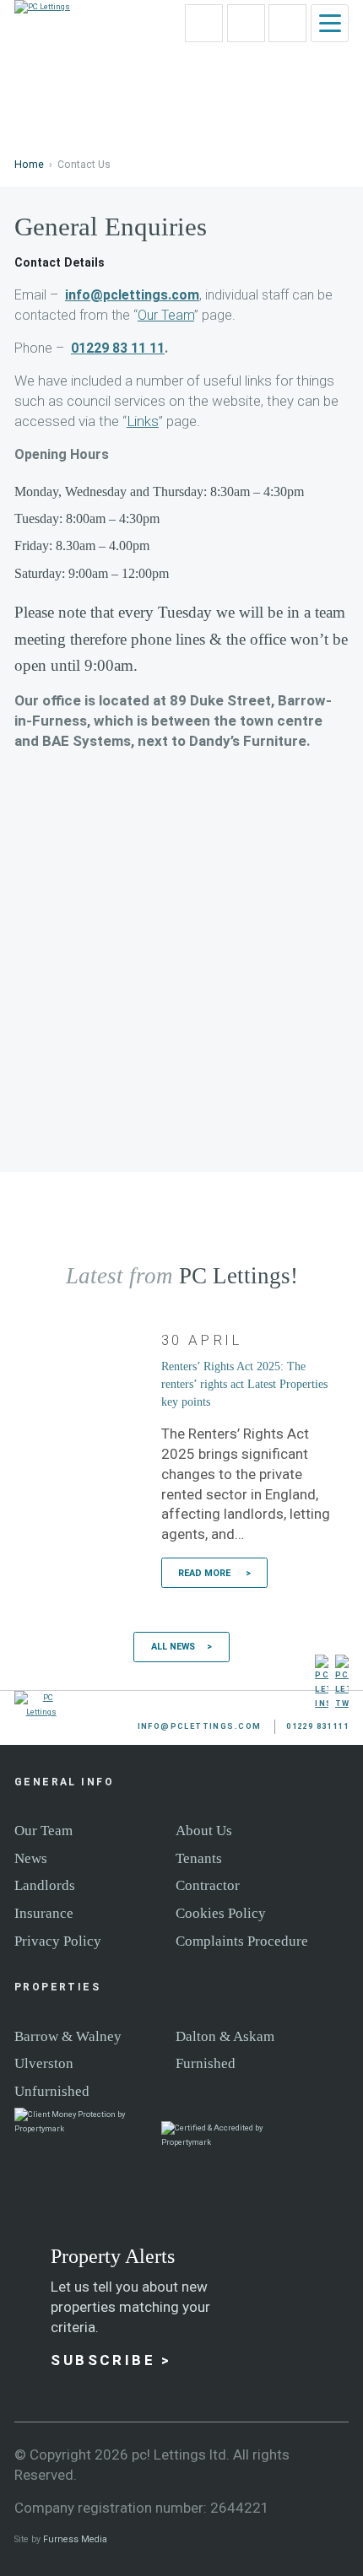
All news (173, 1647)
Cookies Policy (221, 1913)
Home (29, 165)
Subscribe (103, 2360)
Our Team (166, 315)
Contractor (208, 1885)
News (31, 1858)
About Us (204, 1830)
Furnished (206, 2063)
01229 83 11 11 (118, 348)
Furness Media (75, 2539)
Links (143, 421)
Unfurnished (52, 2091)
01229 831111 (265, 10)
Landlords (45, 1885)
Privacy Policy (58, 1941)
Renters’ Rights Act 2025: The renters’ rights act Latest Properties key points (244, 1384)
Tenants (199, 1858)
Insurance (44, 1913)
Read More (206, 1573)
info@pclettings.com (222, 10)
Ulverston (44, 2063)
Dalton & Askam (225, 2036)
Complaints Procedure (242, 1941)
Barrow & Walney (68, 2036)
